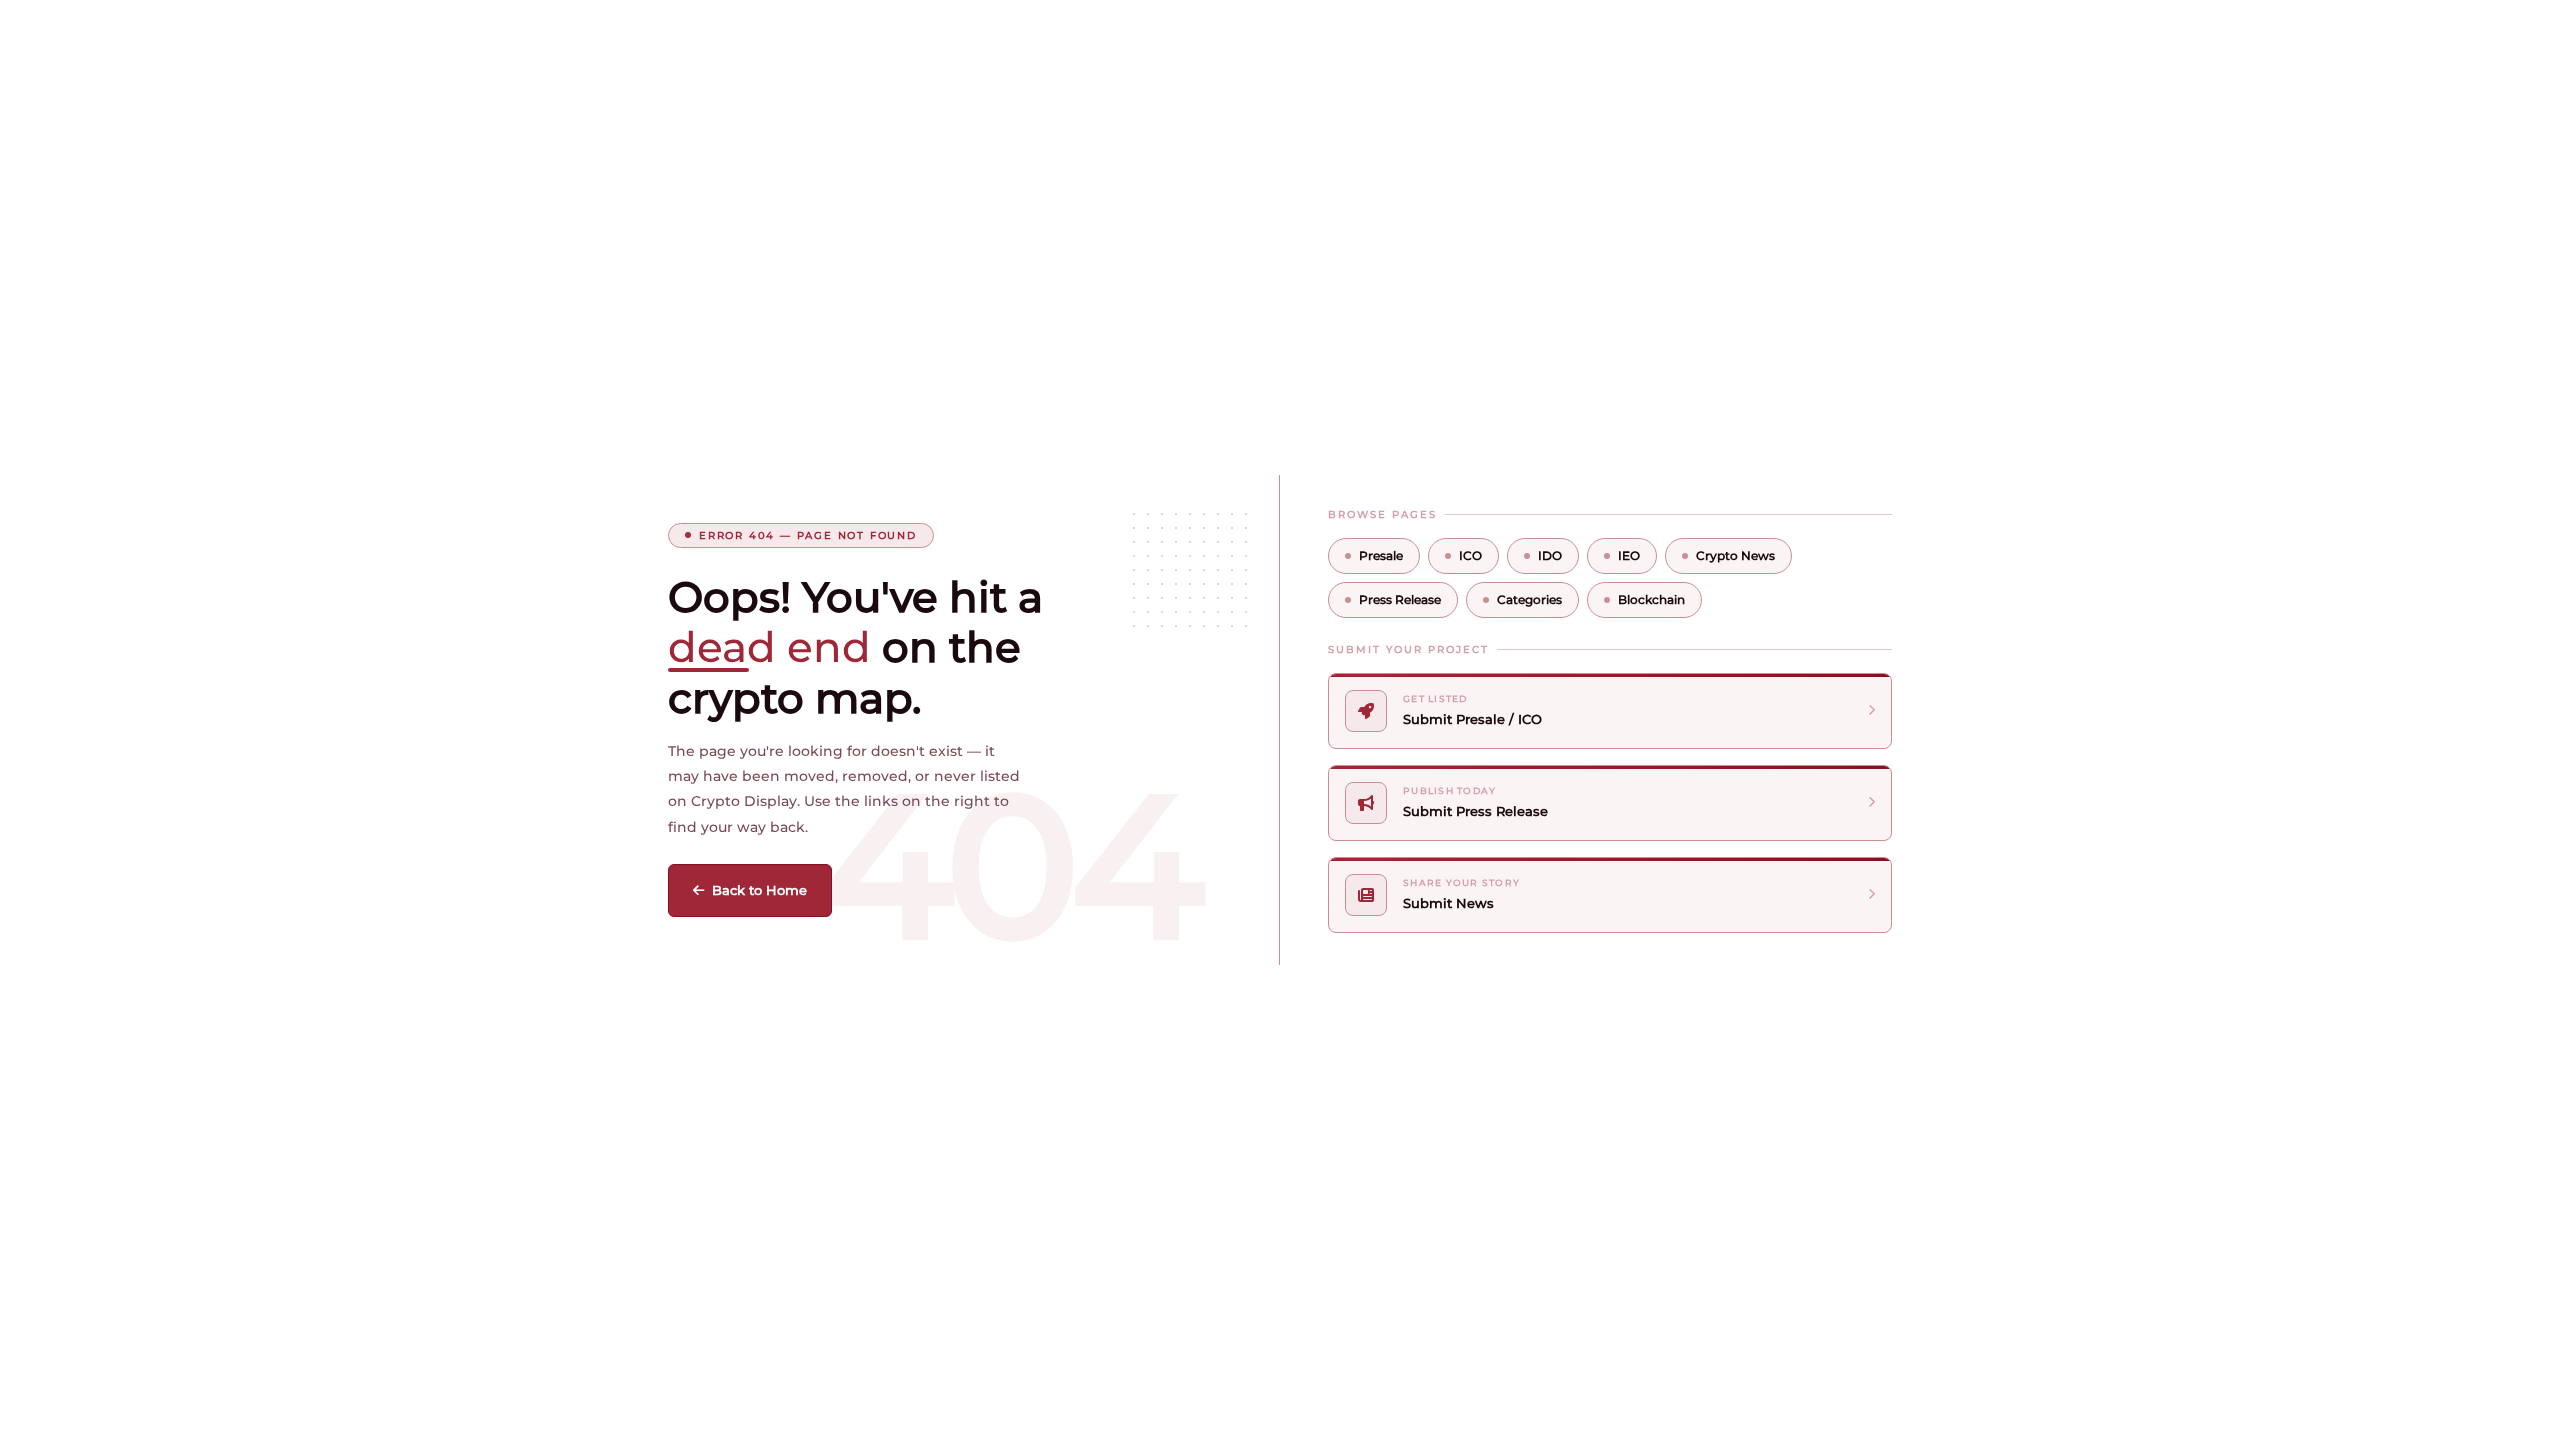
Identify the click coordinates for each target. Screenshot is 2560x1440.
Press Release (1400, 599)
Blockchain (1651, 599)
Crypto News (1735, 555)
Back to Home (759, 890)
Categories (1529, 599)
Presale (1381, 555)
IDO (1550, 555)
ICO (1470, 555)
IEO (1629, 555)
